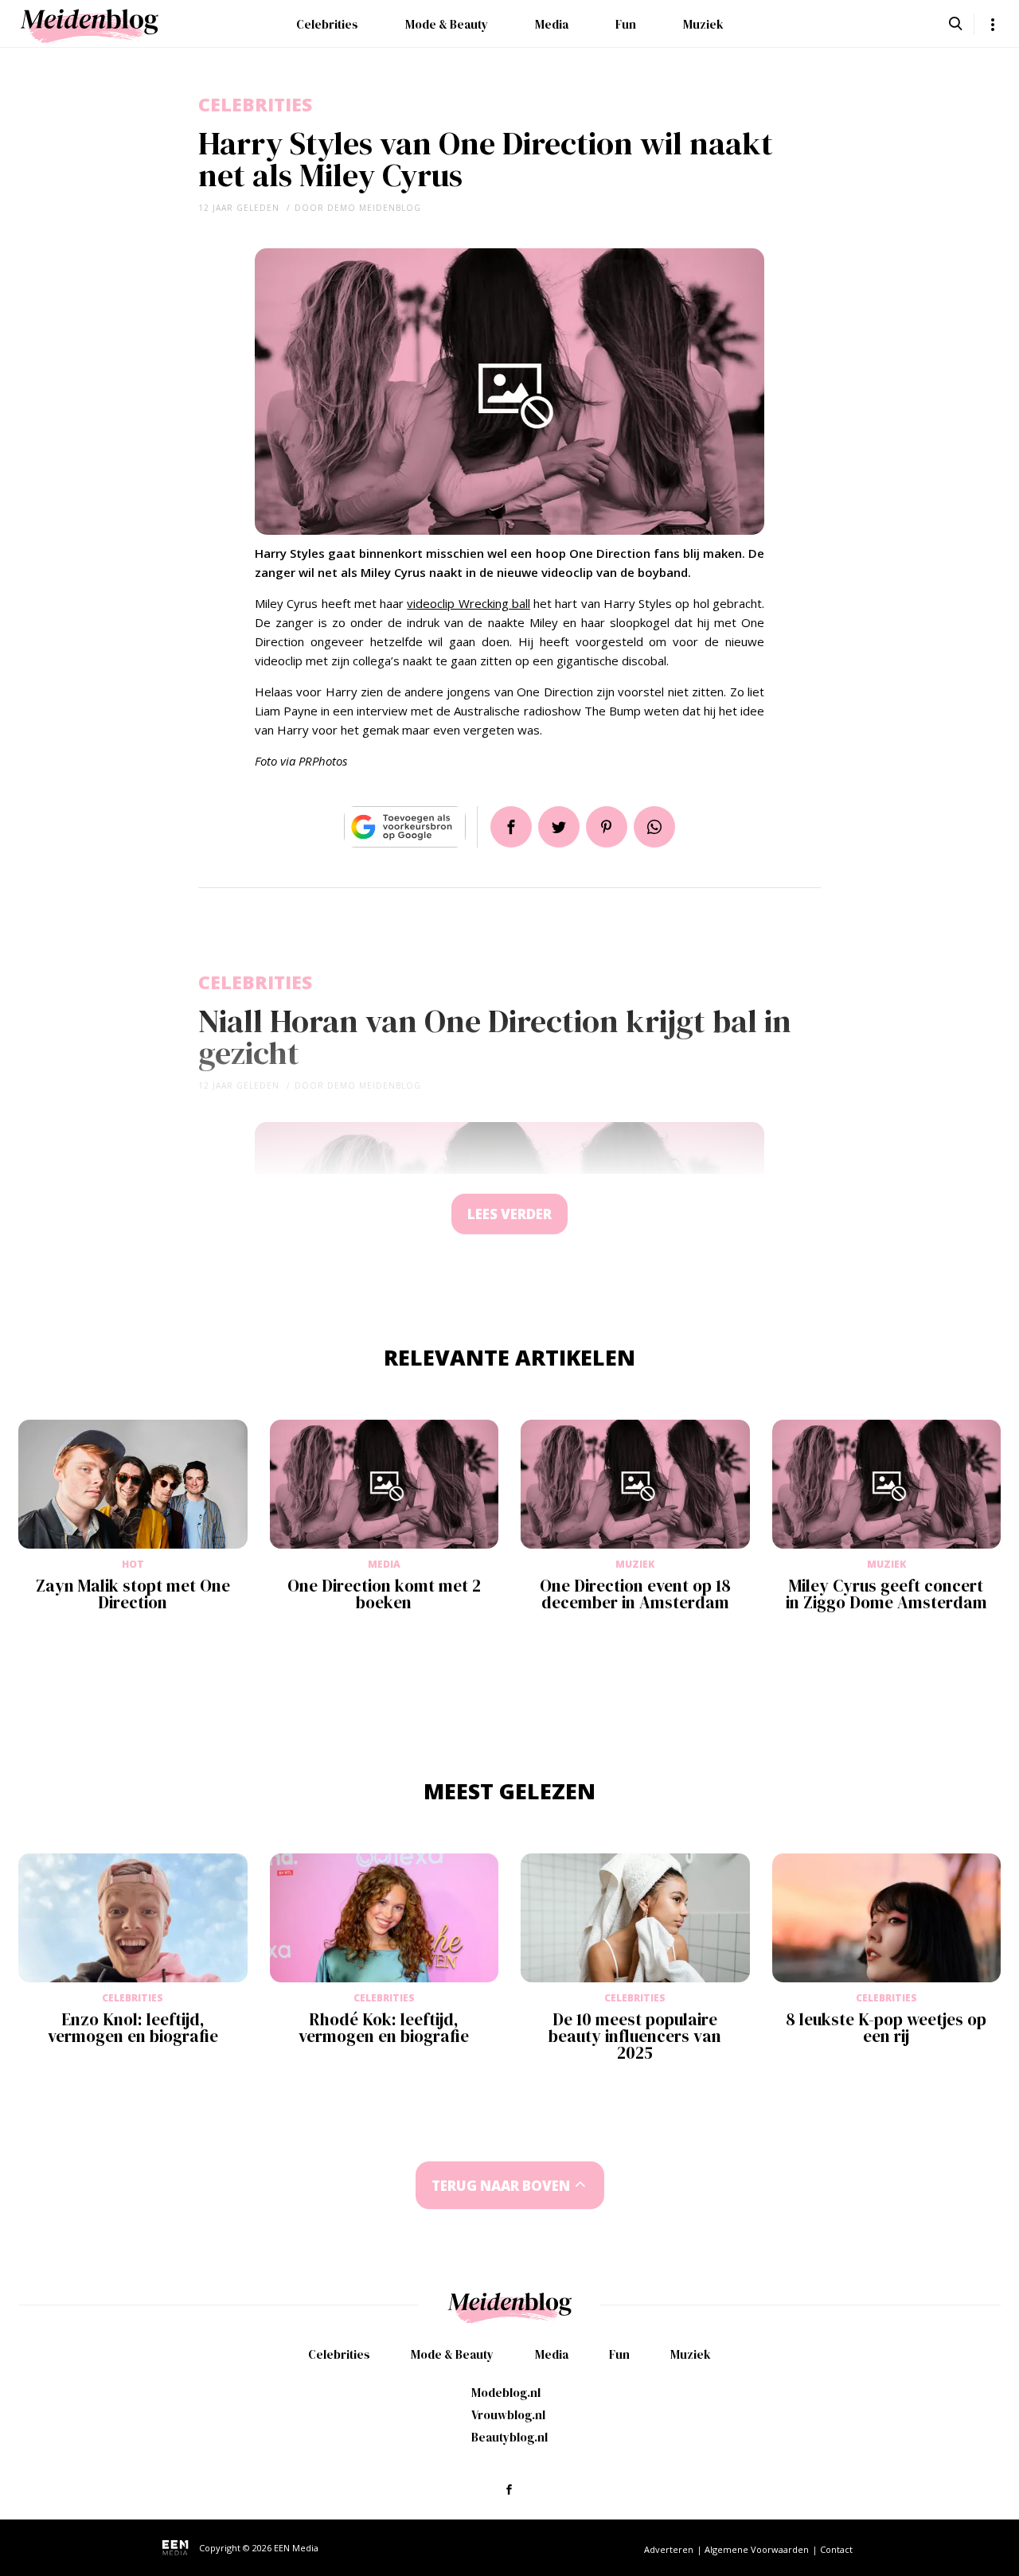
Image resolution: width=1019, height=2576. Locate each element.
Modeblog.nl (506, 2393)
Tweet (559, 827)
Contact (836, 2549)
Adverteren (669, 2549)
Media (552, 24)
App (654, 827)
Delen (511, 827)
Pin (607, 827)
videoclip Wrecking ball (469, 603)
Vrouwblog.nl (508, 2415)
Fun (626, 24)
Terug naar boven (501, 2186)
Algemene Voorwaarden (757, 2549)
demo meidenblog (374, 208)
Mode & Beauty (447, 24)
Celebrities (327, 24)
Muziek (703, 24)
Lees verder (509, 1214)
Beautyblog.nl (509, 2437)
